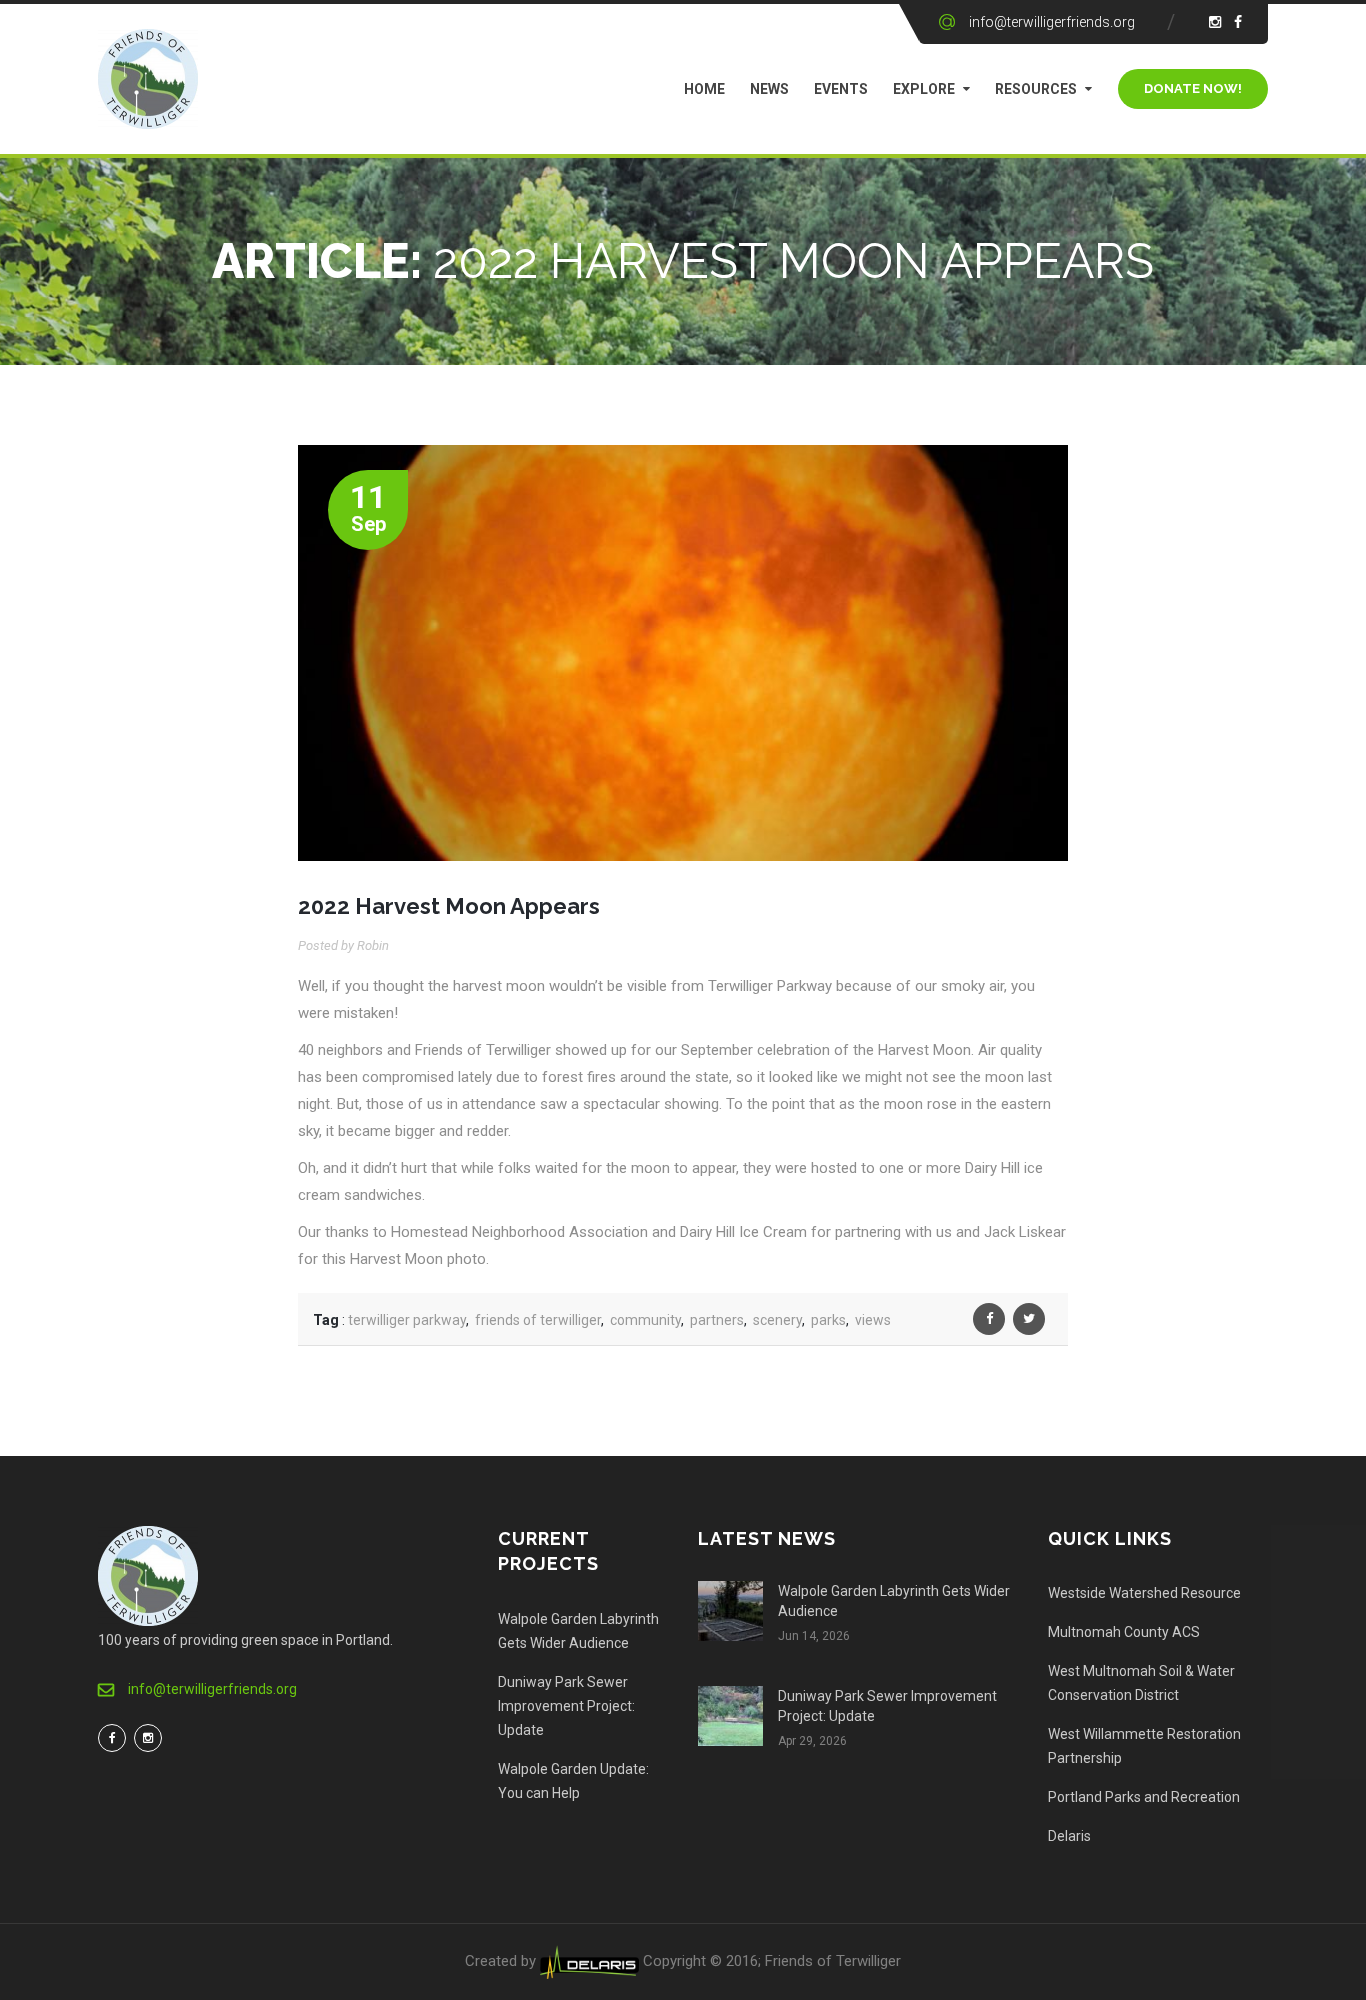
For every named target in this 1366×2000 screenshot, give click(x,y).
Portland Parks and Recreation (1144, 1797)
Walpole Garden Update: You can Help (573, 1781)
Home (704, 89)
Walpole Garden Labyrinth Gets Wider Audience (578, 1631)
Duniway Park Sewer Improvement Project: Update (566, 1706)
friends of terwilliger (538, 1320)
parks (828, 1320)
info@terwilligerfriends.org (1052, 22)
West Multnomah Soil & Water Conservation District (1141, 1683)
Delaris (1069, 1836)
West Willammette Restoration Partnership (1144, 1746)
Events (841, 89)
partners (717, 1320)
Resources (1036, 89)
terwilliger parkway (407, 1320)
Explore (924, 89)
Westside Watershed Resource (1144, 1593)
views (873, 1320)
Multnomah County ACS (1124, 1632)
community (645, 1320)
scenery (777, 1320)
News (769, 89)
